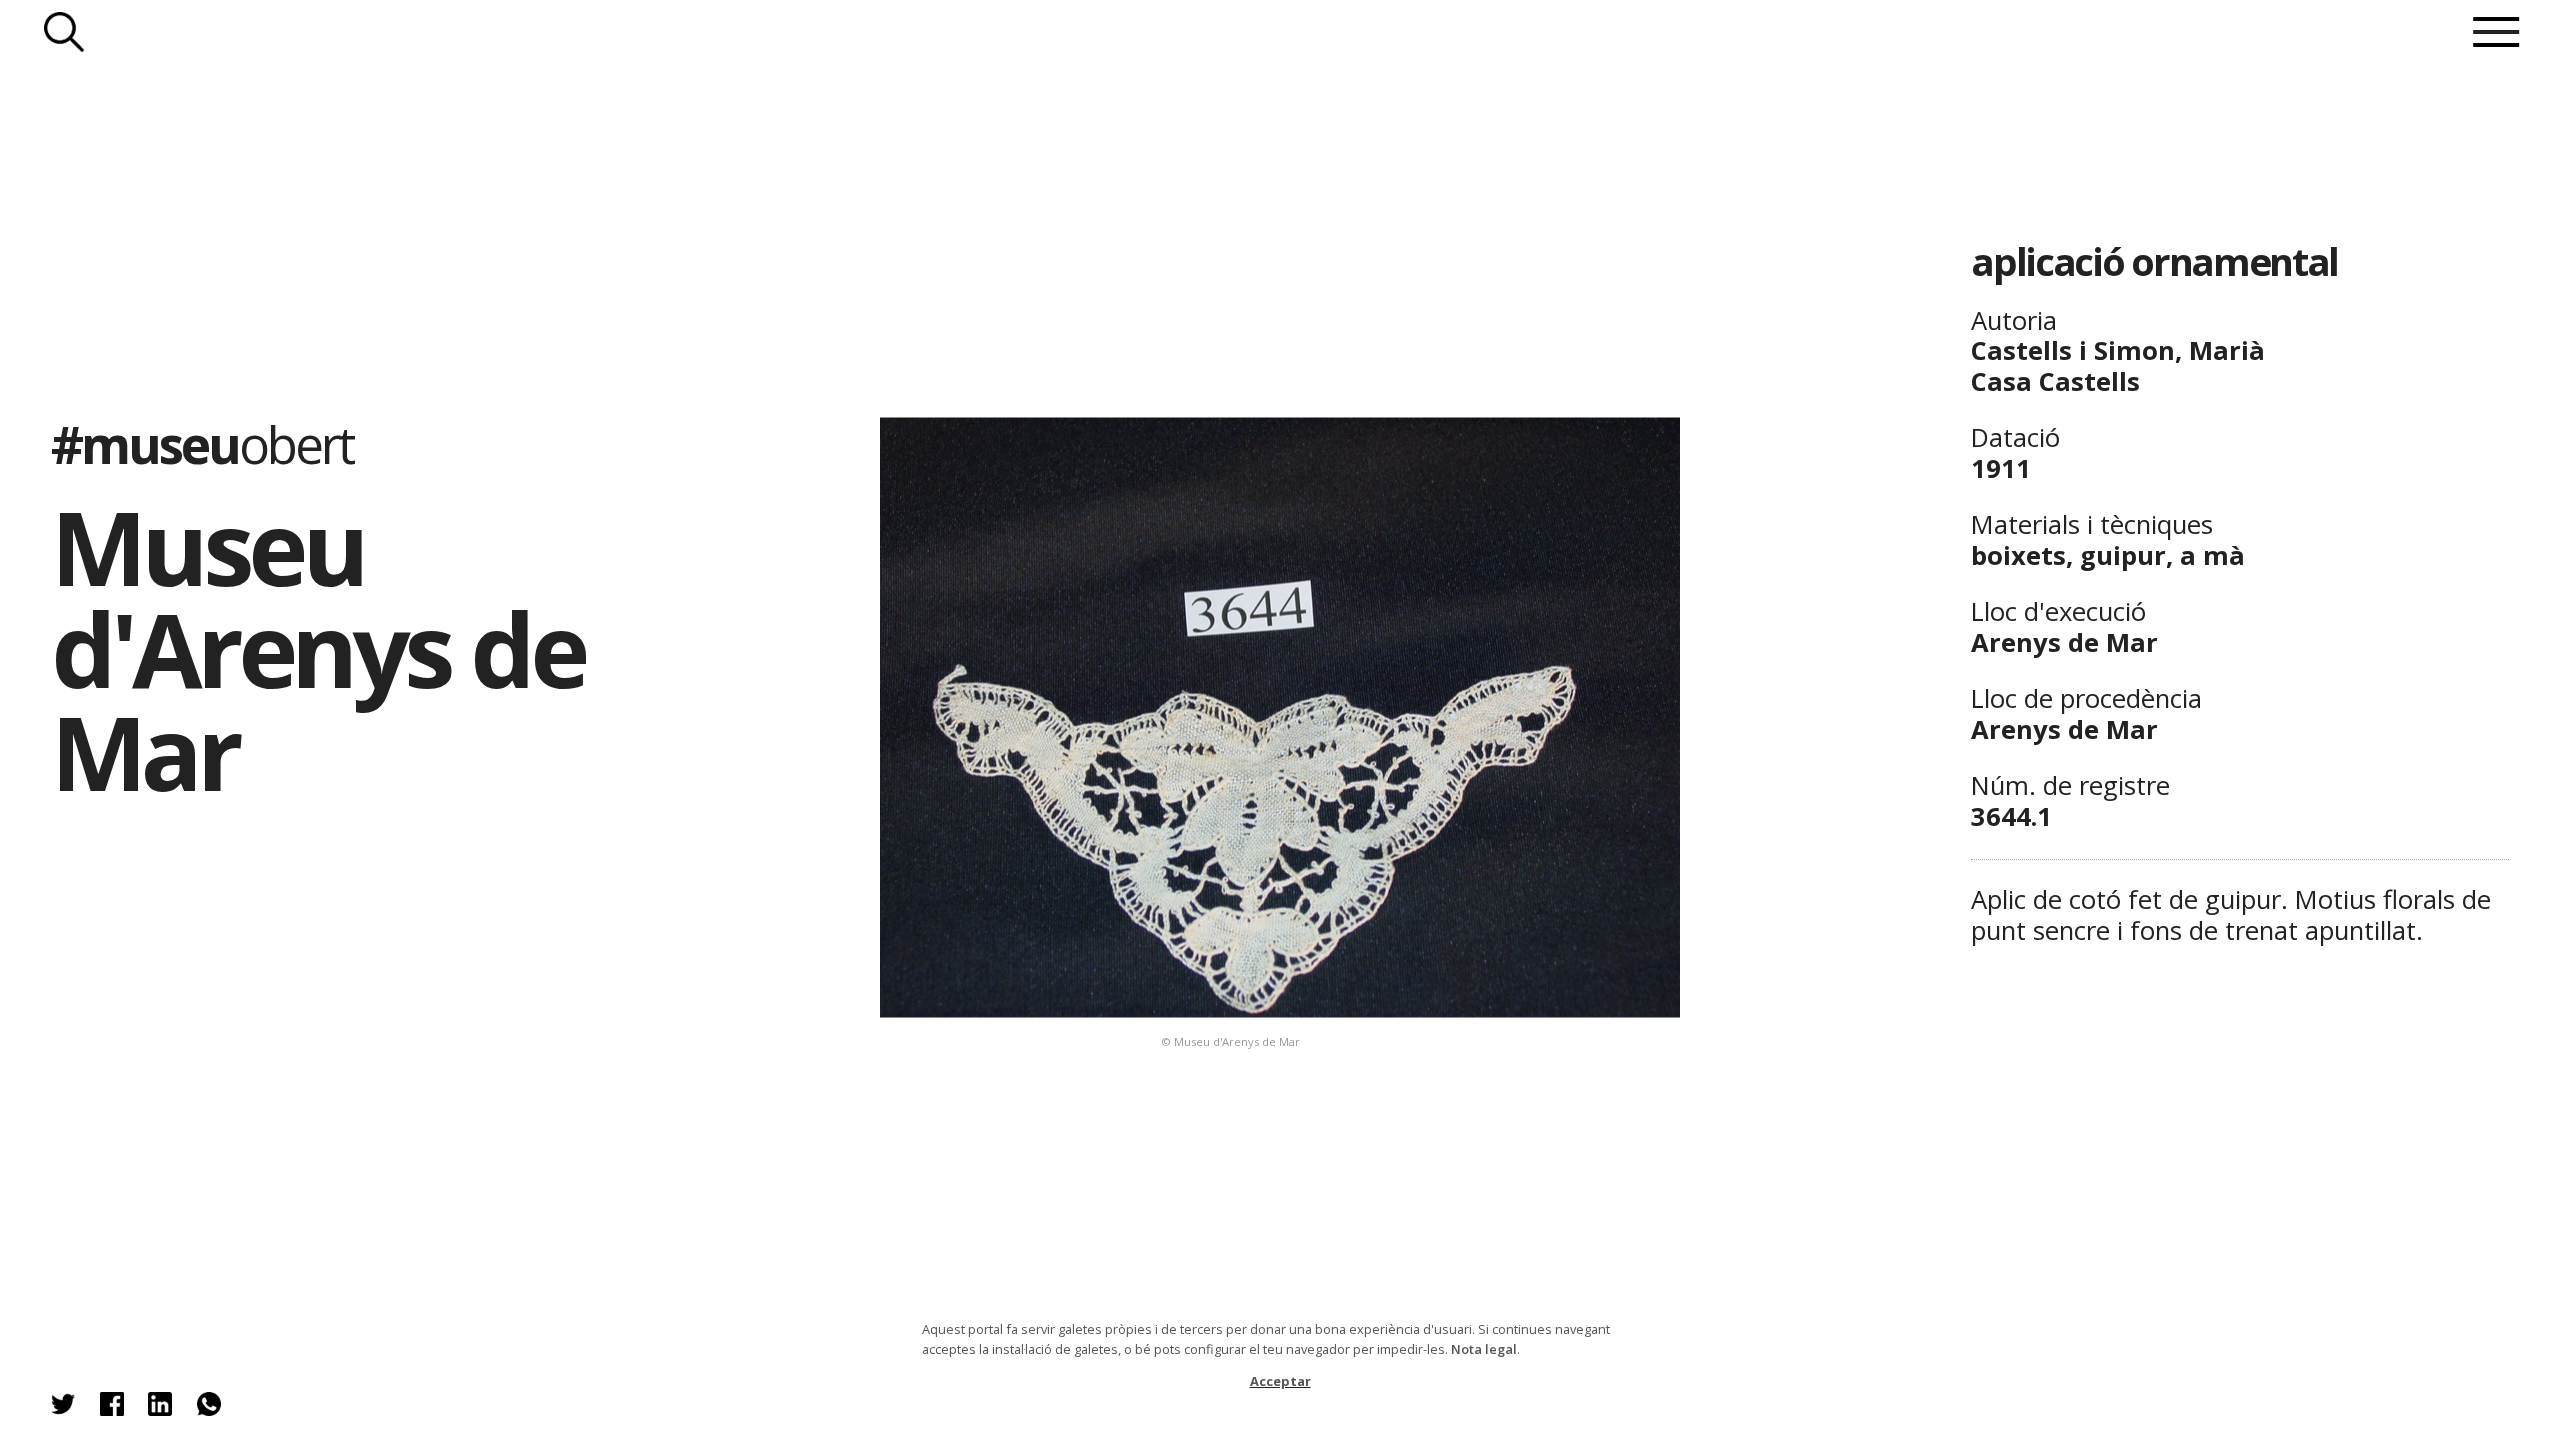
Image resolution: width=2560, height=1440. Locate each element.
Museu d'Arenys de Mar (317, 649)
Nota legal (1484, 1349)
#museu (202, 444)
